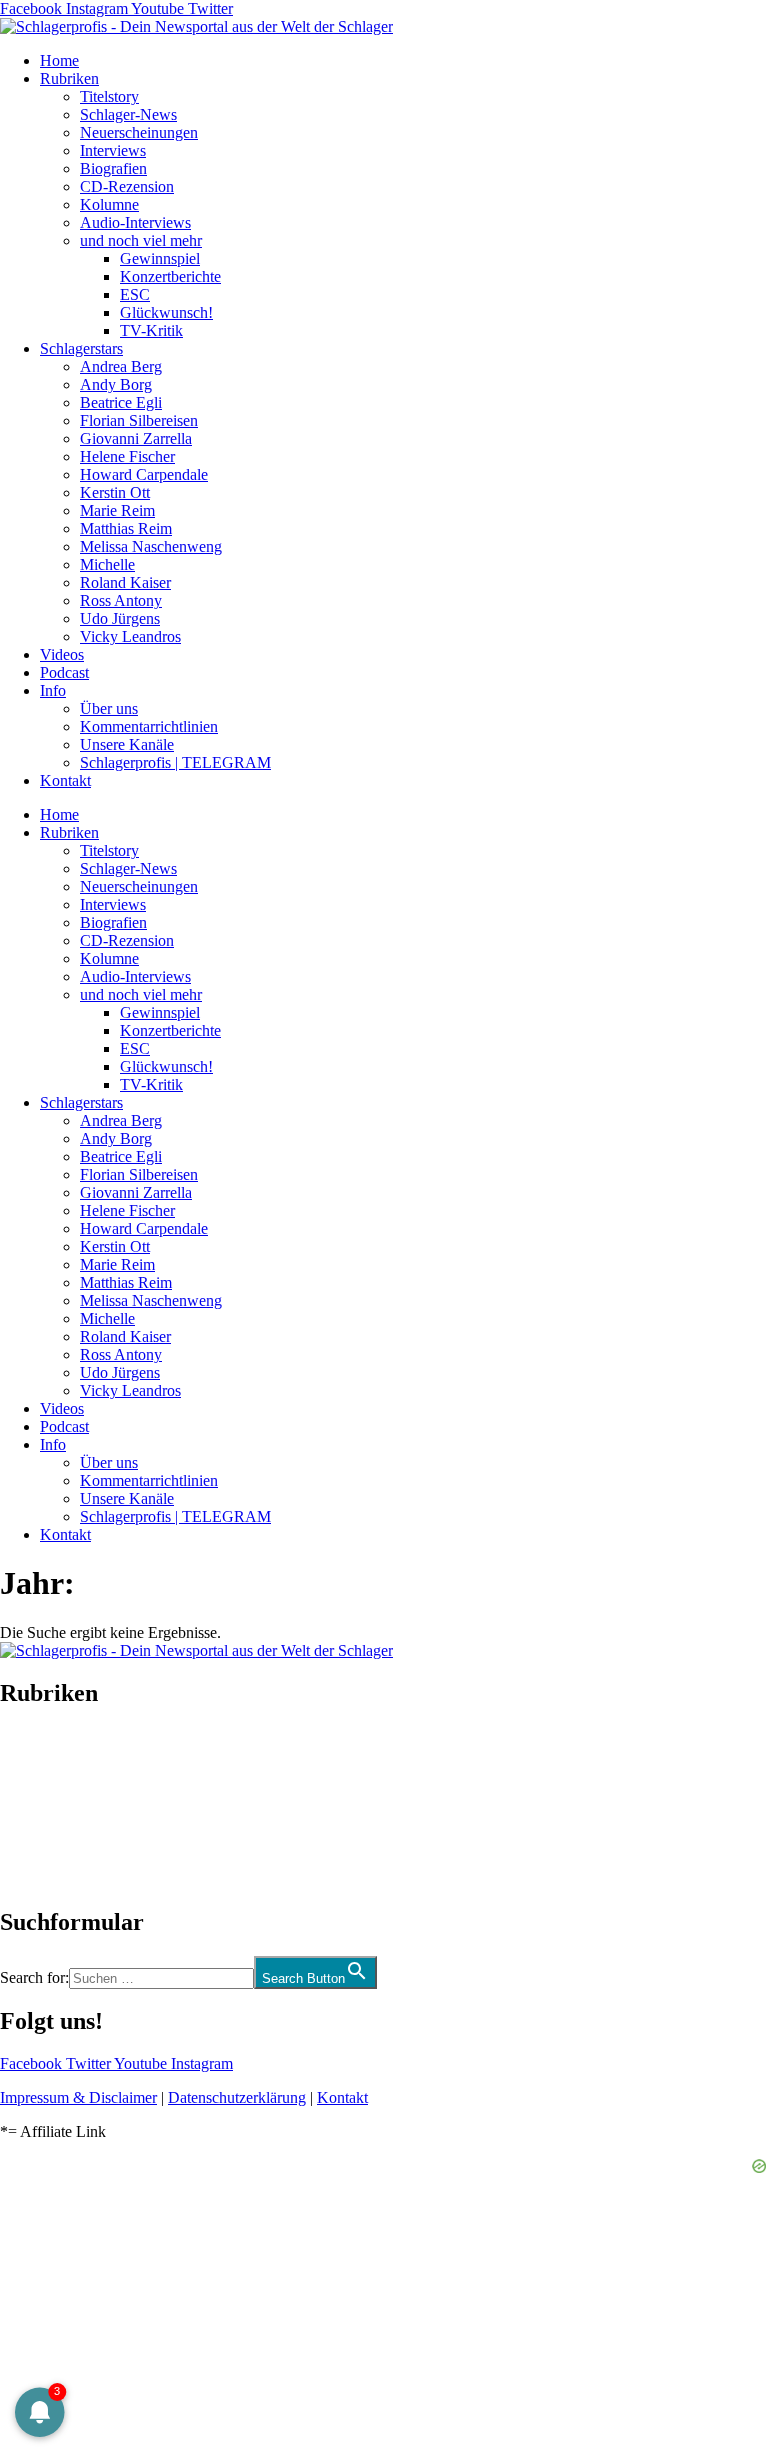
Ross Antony (121, 600)
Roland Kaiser (125, 582)
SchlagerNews (46, 1753)
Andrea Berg (121, 366)
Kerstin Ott (115, 492)
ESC (135, 294)
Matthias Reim (126, 528)
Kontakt (65, 780)
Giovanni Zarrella (136, 438)
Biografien (113, 168)
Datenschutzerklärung (237, 2097)
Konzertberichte (170, 276)
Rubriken (69, 78)
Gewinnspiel (160, 258)
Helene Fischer (127, 456)
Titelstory (109, 96)
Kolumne (109, 204)
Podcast (64, 672)
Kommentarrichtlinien (149, 726)
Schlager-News (128, 114)
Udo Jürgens (120, 618)
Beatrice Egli (121, 402)
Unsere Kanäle (127, 744)
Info (53, 690)
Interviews (113, 150)
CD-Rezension (127, 186)
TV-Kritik (151, 330)
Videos (62, 654)
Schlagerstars (81, 348)
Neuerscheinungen (139, 132)
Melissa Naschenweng (151, 546)
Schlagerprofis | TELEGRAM (175, 762)
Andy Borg (116, 384)
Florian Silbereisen (139, 420)
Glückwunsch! (166, 312)
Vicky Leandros (130, 636)
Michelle (107, 564)
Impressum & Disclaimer (78, 2097)
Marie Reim (117, 510)
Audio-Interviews (135, 222)
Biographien (39, 1807)
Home (59, 60)
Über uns (109, 708)
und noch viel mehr (141, 240)
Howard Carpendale (144, 474)
